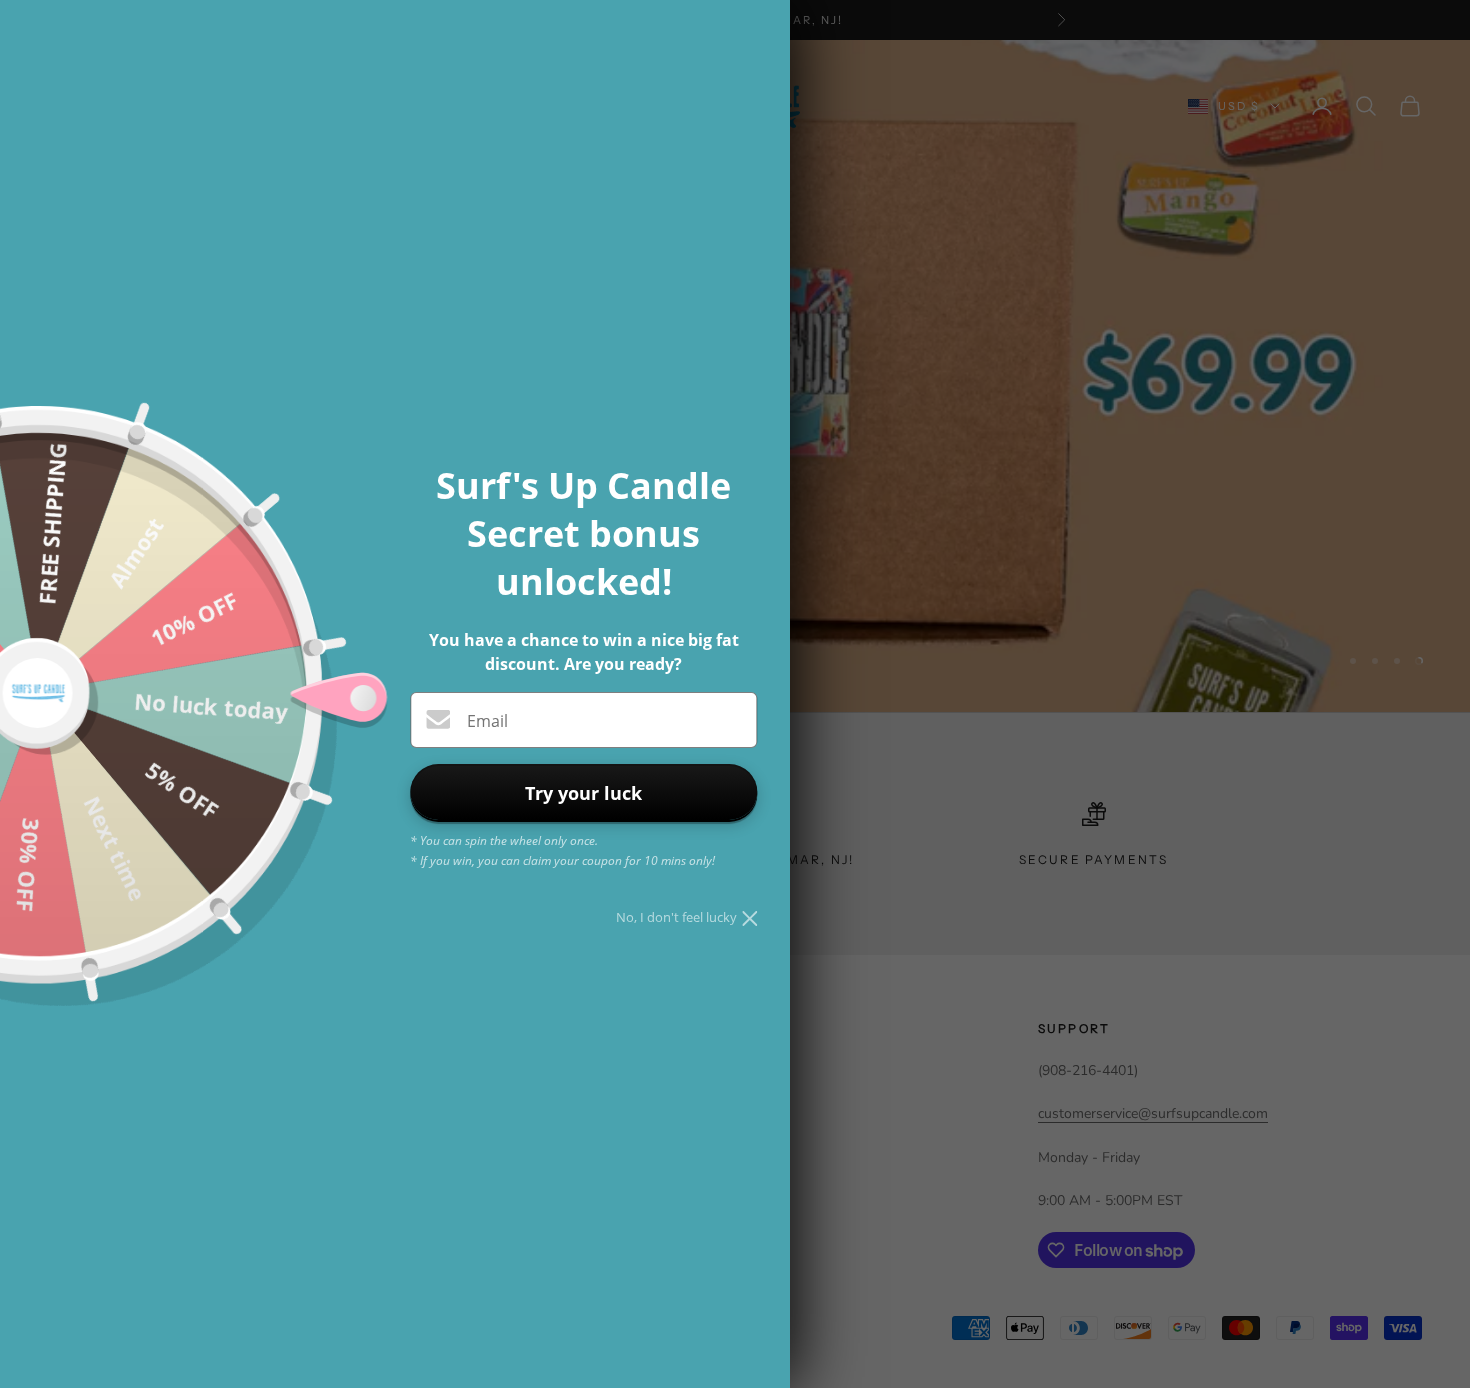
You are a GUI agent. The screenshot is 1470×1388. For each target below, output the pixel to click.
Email (487, 721)
